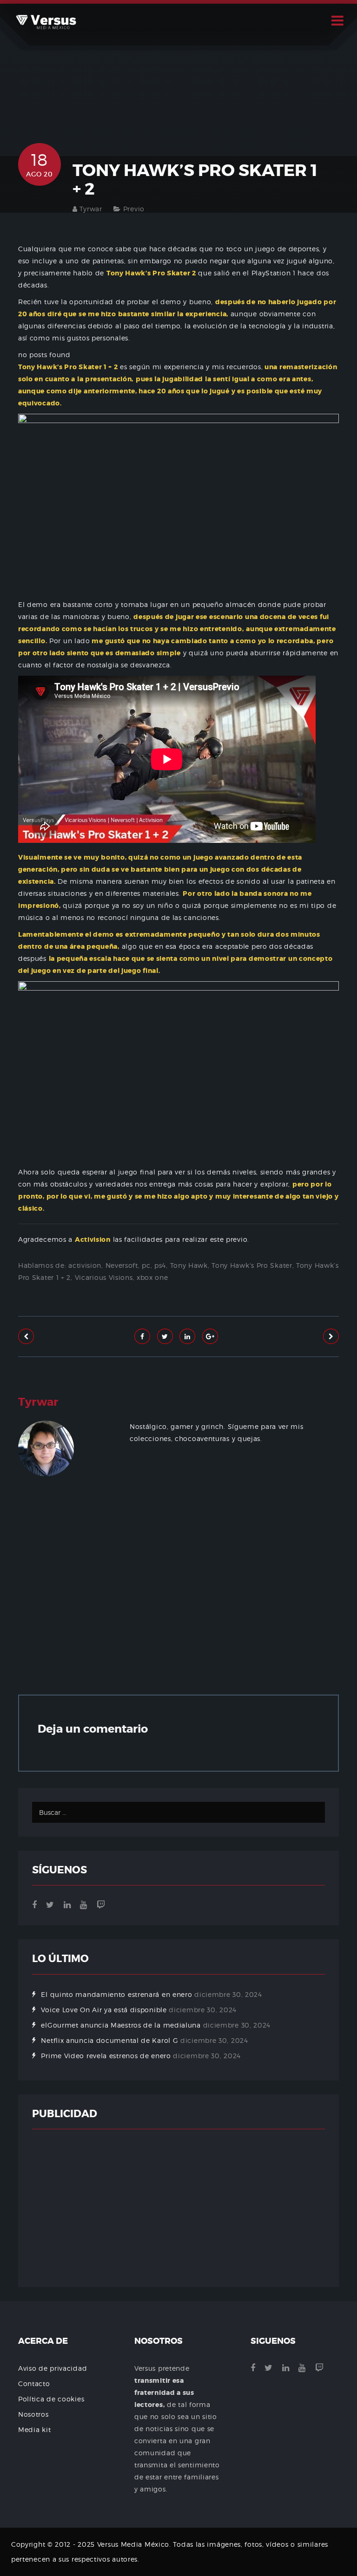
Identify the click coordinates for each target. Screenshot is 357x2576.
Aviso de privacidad (53, 2368)
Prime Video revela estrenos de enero (106, 2056)
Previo (134, 209)
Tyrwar (91, 209)
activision (85, 1265)
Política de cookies (51, 2399)
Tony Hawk (189, 1265)
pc (146, 1265)
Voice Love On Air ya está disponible (104, 2010)
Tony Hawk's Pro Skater (252, 1265)
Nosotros (33, 2414)
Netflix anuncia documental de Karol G (109, 2040)
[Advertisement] (178, 1593)
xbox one (152, 1277)
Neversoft (122, 1265)
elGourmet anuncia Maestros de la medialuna (121, 2025)
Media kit (34, 2429)
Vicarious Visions (104, 1277)
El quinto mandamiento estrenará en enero (116, 1994)
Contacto (34, 2384)
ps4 (160, 1265)
